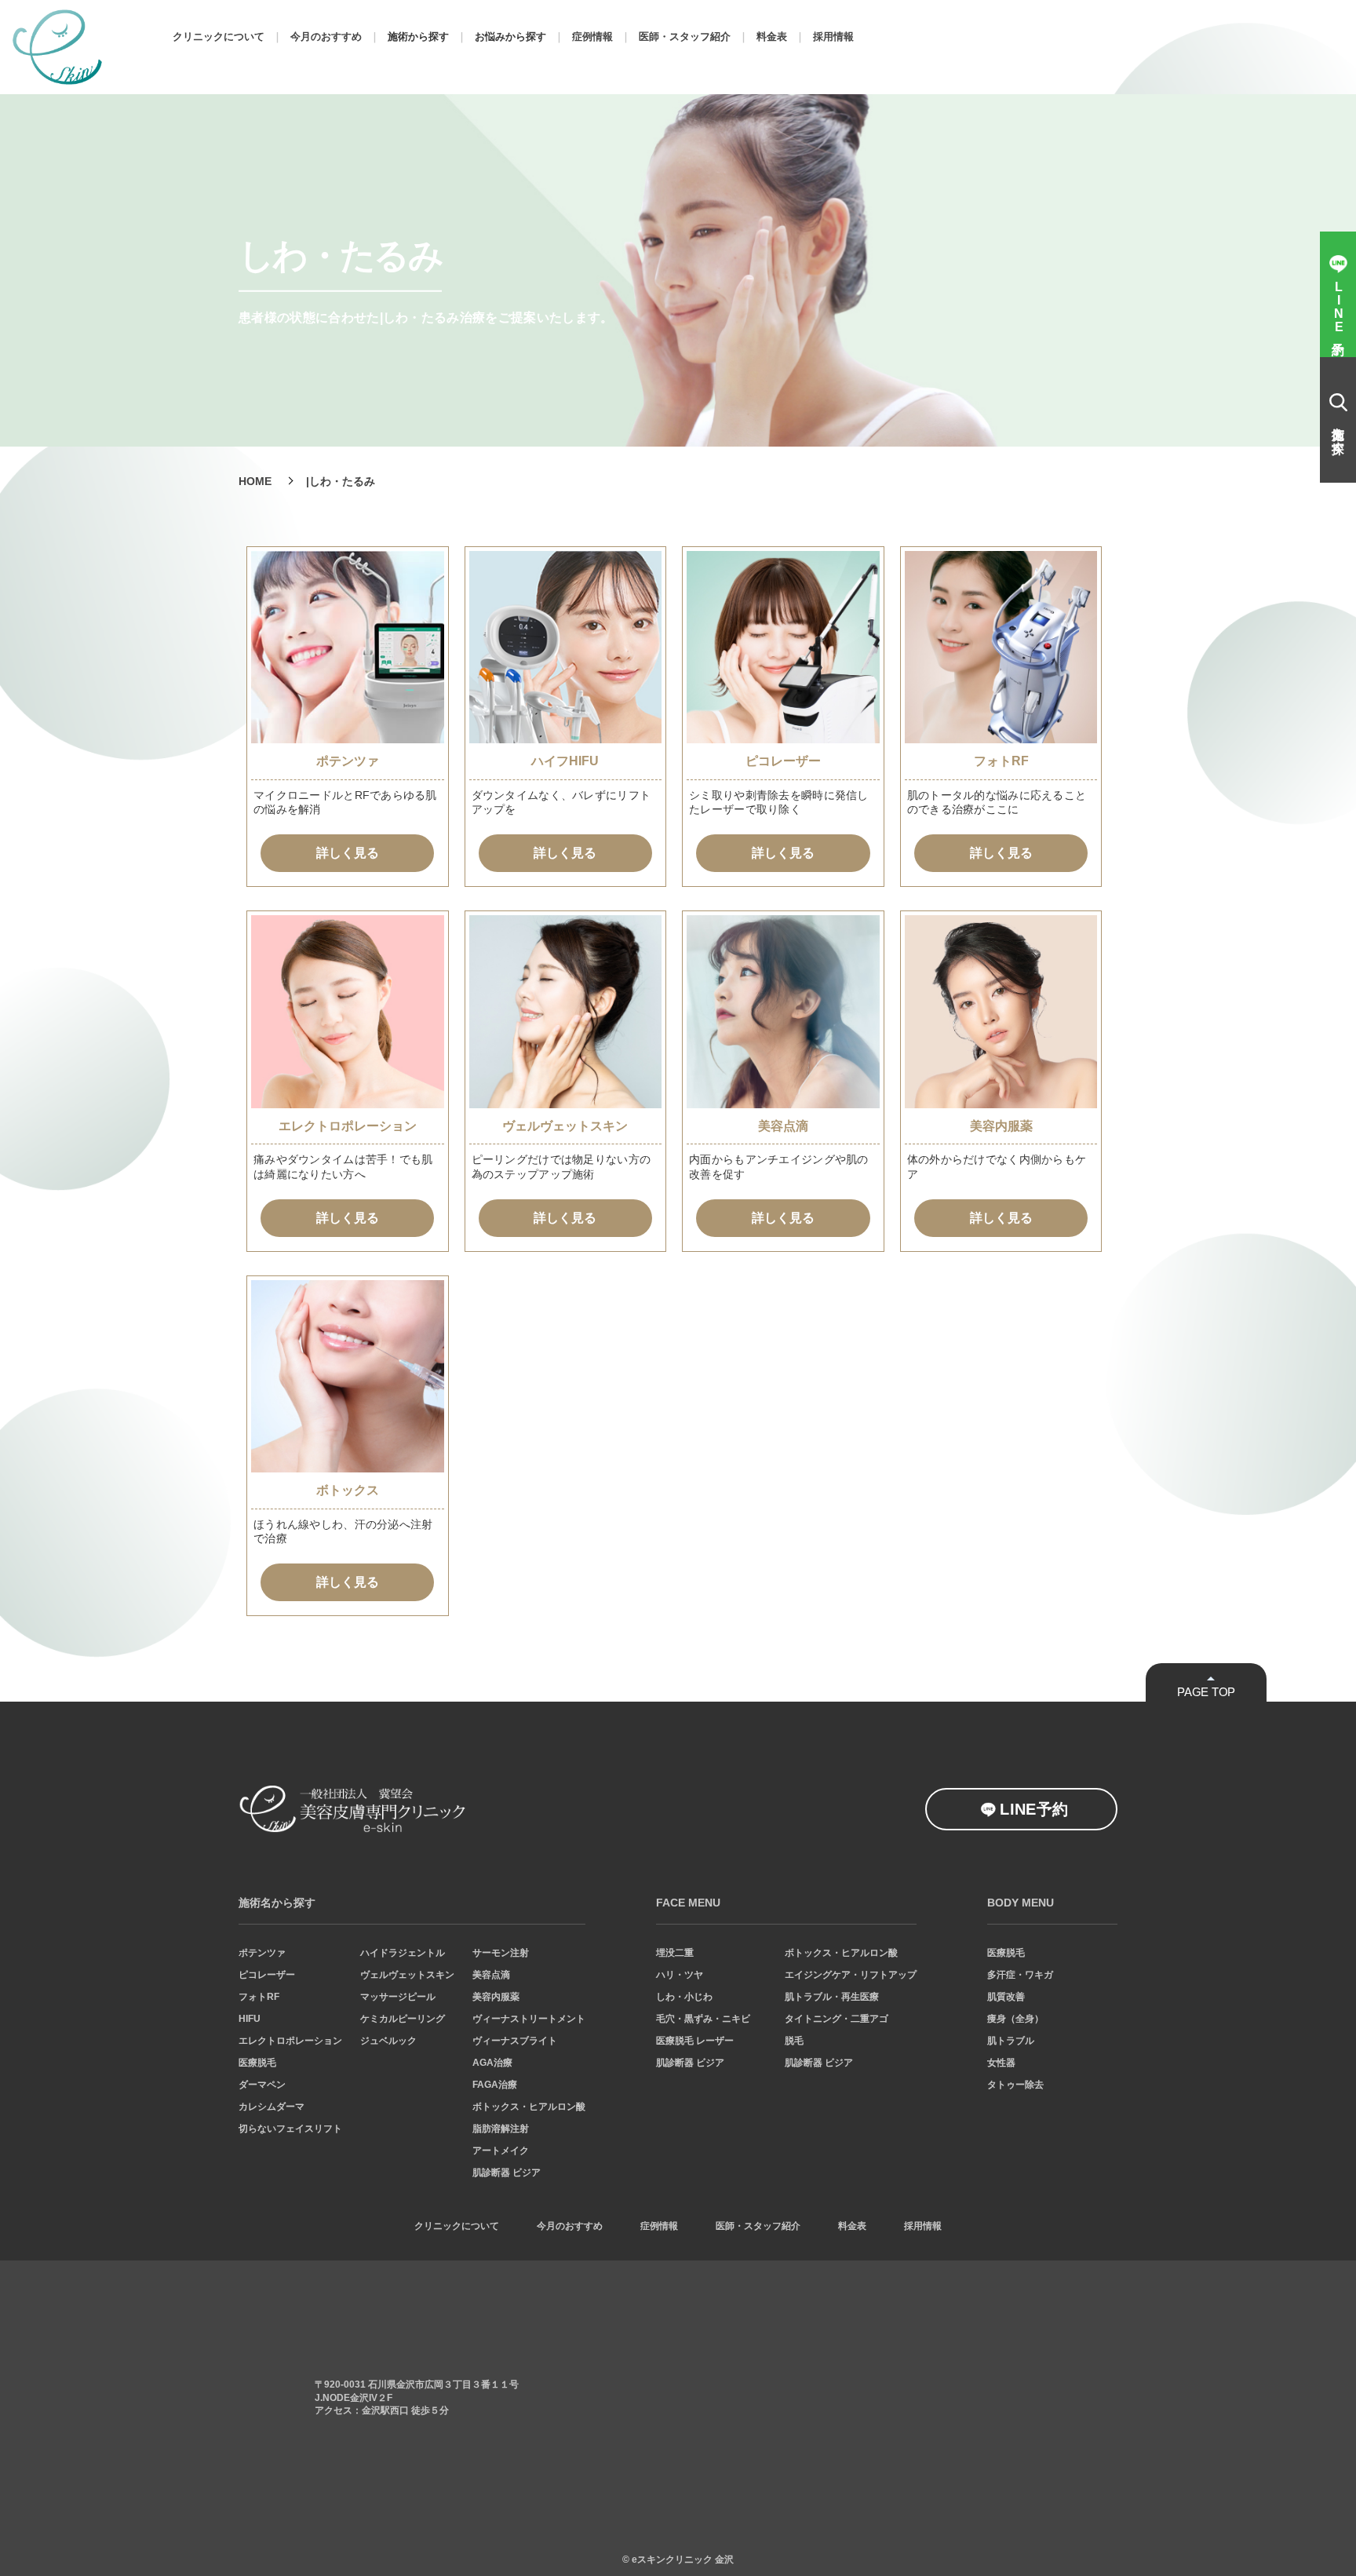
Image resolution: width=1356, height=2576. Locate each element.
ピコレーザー (267, 1975)
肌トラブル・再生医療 (832, 1997)
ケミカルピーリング (403, 2019)
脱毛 (794, 2041)
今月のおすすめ (326, 36)
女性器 (1001, 2063)
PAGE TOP (1206, 1692)
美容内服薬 (496, 1997)
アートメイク (501, 2151)
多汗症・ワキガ (1020, 1975)
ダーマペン (262, 2085)
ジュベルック (388, 2041)
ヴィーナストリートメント (529, 2019)
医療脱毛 (257, 2063)
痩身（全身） (1015, 2019)
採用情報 (833, 36)
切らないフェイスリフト (290, 2129)
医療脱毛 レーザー (695, 2041)
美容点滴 (491, 1975)
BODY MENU (1021, 1903)
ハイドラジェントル (403, 1953)
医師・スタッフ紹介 (685, 36)
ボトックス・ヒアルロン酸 (529, 2107)
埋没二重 (675, 1953)
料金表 (772, 36)
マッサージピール (398, 1997)
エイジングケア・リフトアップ (851, 1975)
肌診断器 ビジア (507, 2173)
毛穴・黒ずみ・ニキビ (703, 2019)
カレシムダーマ (272, 2107)
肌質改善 (1006, 1997)
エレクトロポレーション (290, 2041)
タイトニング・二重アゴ (837, 2019)
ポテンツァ (262, 1953)
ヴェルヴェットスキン (407, 1975)
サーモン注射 (501, 1953)
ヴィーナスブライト (515, 2041)
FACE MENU (688, 1903)
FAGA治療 (495, 2085)
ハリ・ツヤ (680, 1975)
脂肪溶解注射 (501, 2129)
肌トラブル (1011, 2041)
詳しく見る (348, 853)
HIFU (250, 2019)
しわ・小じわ (684, 1997)
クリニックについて (219, 36)
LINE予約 (1034, 1809)
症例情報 (592, 36)
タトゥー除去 (1015, 2085)
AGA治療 (492, 2063)
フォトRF (259, 1997)
